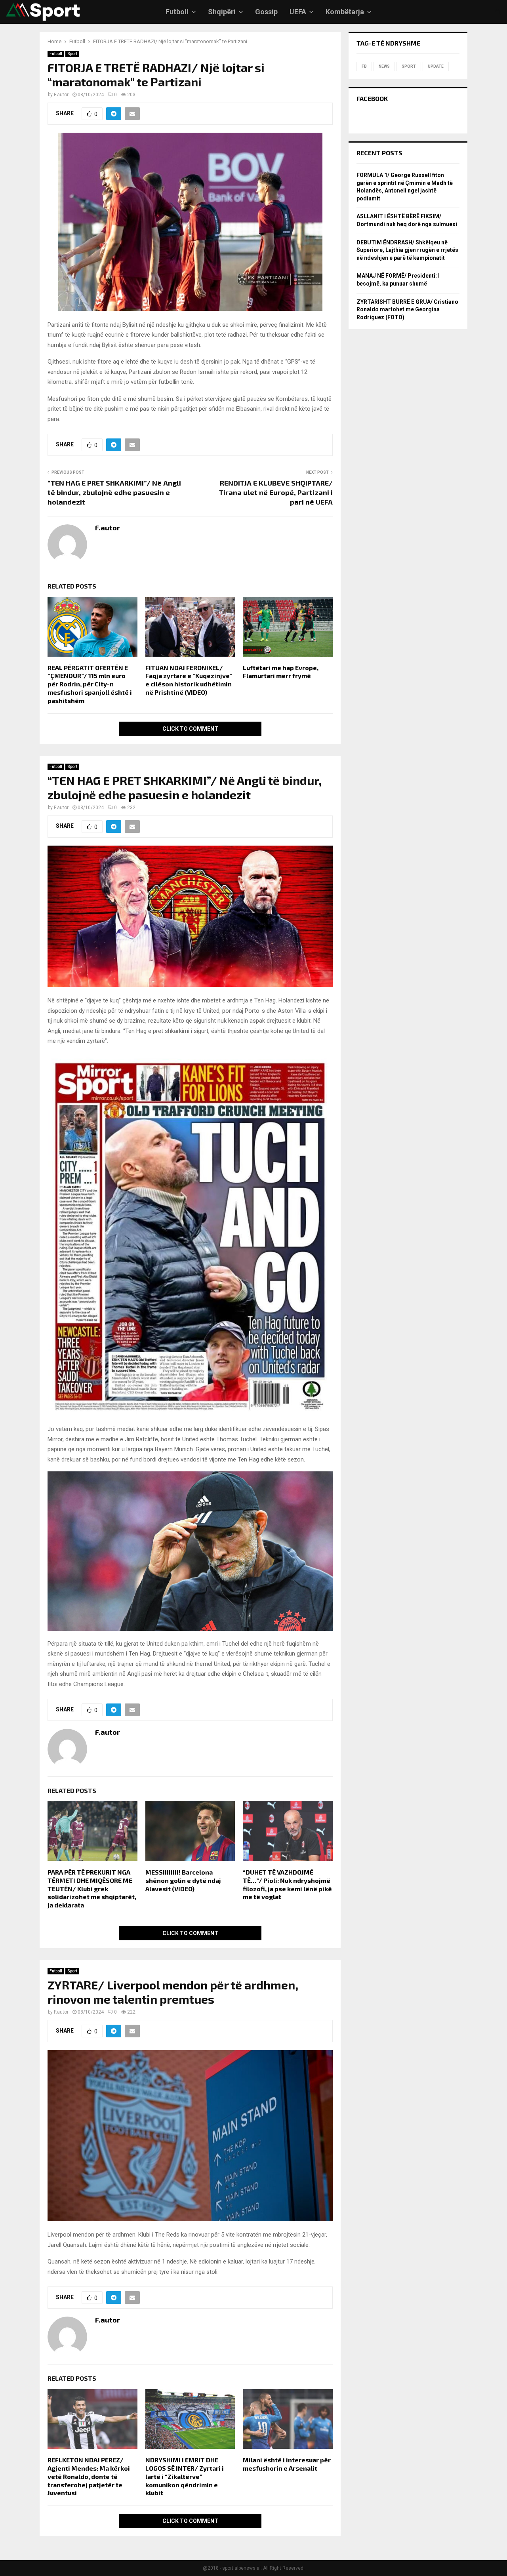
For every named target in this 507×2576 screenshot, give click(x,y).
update (436, 66)
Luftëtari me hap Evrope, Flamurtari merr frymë (281, 672)
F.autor (61, 95)
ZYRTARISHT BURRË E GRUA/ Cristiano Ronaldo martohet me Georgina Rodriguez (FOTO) (407, 310)
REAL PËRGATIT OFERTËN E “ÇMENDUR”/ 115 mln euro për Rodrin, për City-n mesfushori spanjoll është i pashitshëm (90, 684)
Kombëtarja (345, 12)
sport (409, 66)
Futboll (177, 12)
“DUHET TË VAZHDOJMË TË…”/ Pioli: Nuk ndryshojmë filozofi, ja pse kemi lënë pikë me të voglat (287, 1884)
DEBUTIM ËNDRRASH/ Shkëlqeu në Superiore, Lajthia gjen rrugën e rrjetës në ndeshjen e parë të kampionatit (407, 250)
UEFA (298, 12)
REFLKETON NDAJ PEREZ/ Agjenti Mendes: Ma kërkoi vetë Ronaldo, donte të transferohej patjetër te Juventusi (89, 2476)
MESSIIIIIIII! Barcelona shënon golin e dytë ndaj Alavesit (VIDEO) (183, 1880)
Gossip (266, 12)
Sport (72, 54)
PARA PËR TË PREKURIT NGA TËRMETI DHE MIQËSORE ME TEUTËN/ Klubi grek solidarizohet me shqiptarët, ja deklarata (92, 1888)
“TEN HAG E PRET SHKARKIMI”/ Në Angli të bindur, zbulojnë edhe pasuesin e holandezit (114, 492)
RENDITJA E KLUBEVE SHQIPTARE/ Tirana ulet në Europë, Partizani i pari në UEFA (276, 492)
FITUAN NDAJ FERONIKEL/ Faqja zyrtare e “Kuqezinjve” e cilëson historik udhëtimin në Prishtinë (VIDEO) (189, 680)
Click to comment (190, 729)
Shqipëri (222, 12)
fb (364, 66)
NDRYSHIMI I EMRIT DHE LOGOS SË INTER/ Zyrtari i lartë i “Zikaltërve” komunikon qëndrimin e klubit (185, 2476)
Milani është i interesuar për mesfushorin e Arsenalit (287, 2464)
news (384, 66)
